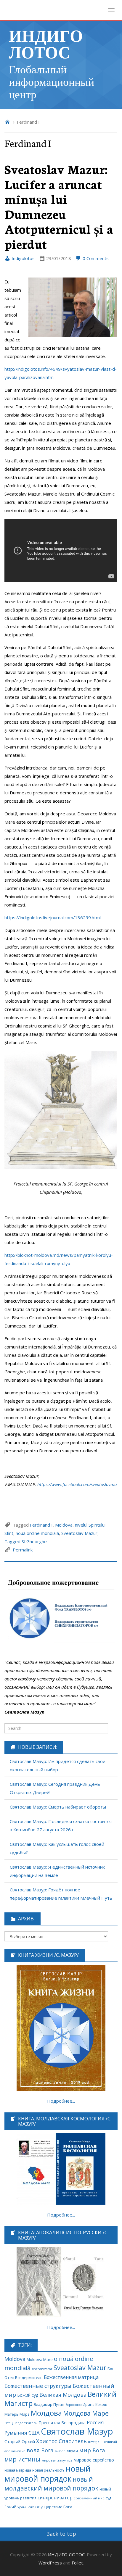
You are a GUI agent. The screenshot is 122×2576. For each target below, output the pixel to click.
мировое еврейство (94, 2460)
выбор (60, 2451)
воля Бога (40, 2450)
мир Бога (92, 2450)
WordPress (50, 2563)
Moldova (64, 1525)
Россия (95, 2422)
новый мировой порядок (48, 2474)
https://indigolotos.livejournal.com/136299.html (53, 917)
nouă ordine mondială (37, 1533)
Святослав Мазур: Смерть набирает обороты (58, 1807)
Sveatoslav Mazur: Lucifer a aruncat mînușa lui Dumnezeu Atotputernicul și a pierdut (59, 206)
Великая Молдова (63, 2395)
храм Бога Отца (30, 2507)
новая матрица (18, 2470)
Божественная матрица (71, 2377)
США (34, 2433)
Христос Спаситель (61, 2441)
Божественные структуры (38, 2386)
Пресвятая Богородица (62, 2423)
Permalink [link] (23, 1550)
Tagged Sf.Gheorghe (26, 1541)
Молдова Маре (86, 2413)
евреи (72, 2451)
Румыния (16, 2433)
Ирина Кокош (95, 2405)
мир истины (22, 2459)
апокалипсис (15, 2451)
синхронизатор (55, 2498)
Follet (77, 2563)
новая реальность (48, 2470)
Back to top (61, 2534)
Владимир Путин (49, 2405)
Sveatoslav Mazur (79, 1533)
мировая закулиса (57, 2460)
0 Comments (95, 258)
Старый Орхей (20, 2441)
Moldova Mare (40, 2359)
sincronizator (42, 2369)
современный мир (89, 2498)
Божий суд (28, 2395)
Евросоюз (73, 2405)
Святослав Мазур (77, 2431)
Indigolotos (23, 258)
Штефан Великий (102, 2442)
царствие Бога (58, 2507)
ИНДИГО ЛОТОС (46, 43)
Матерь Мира (17, 2414)
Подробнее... (61, 2101)
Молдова (46, 2413)
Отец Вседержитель (21, 2423)
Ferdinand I (41, 1525)
